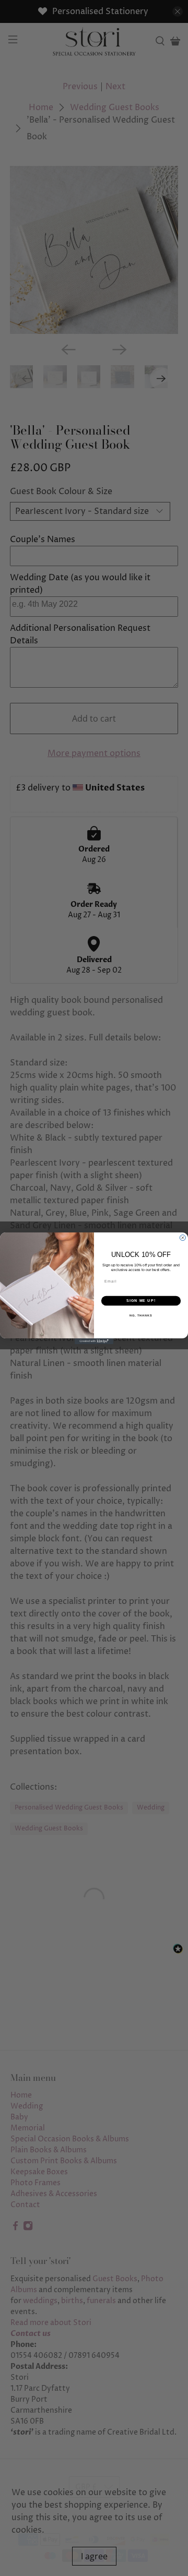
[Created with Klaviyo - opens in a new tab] (94, 1341)
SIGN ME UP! (141, 1301)
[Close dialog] (183, 1237)
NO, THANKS (141, 1315)
